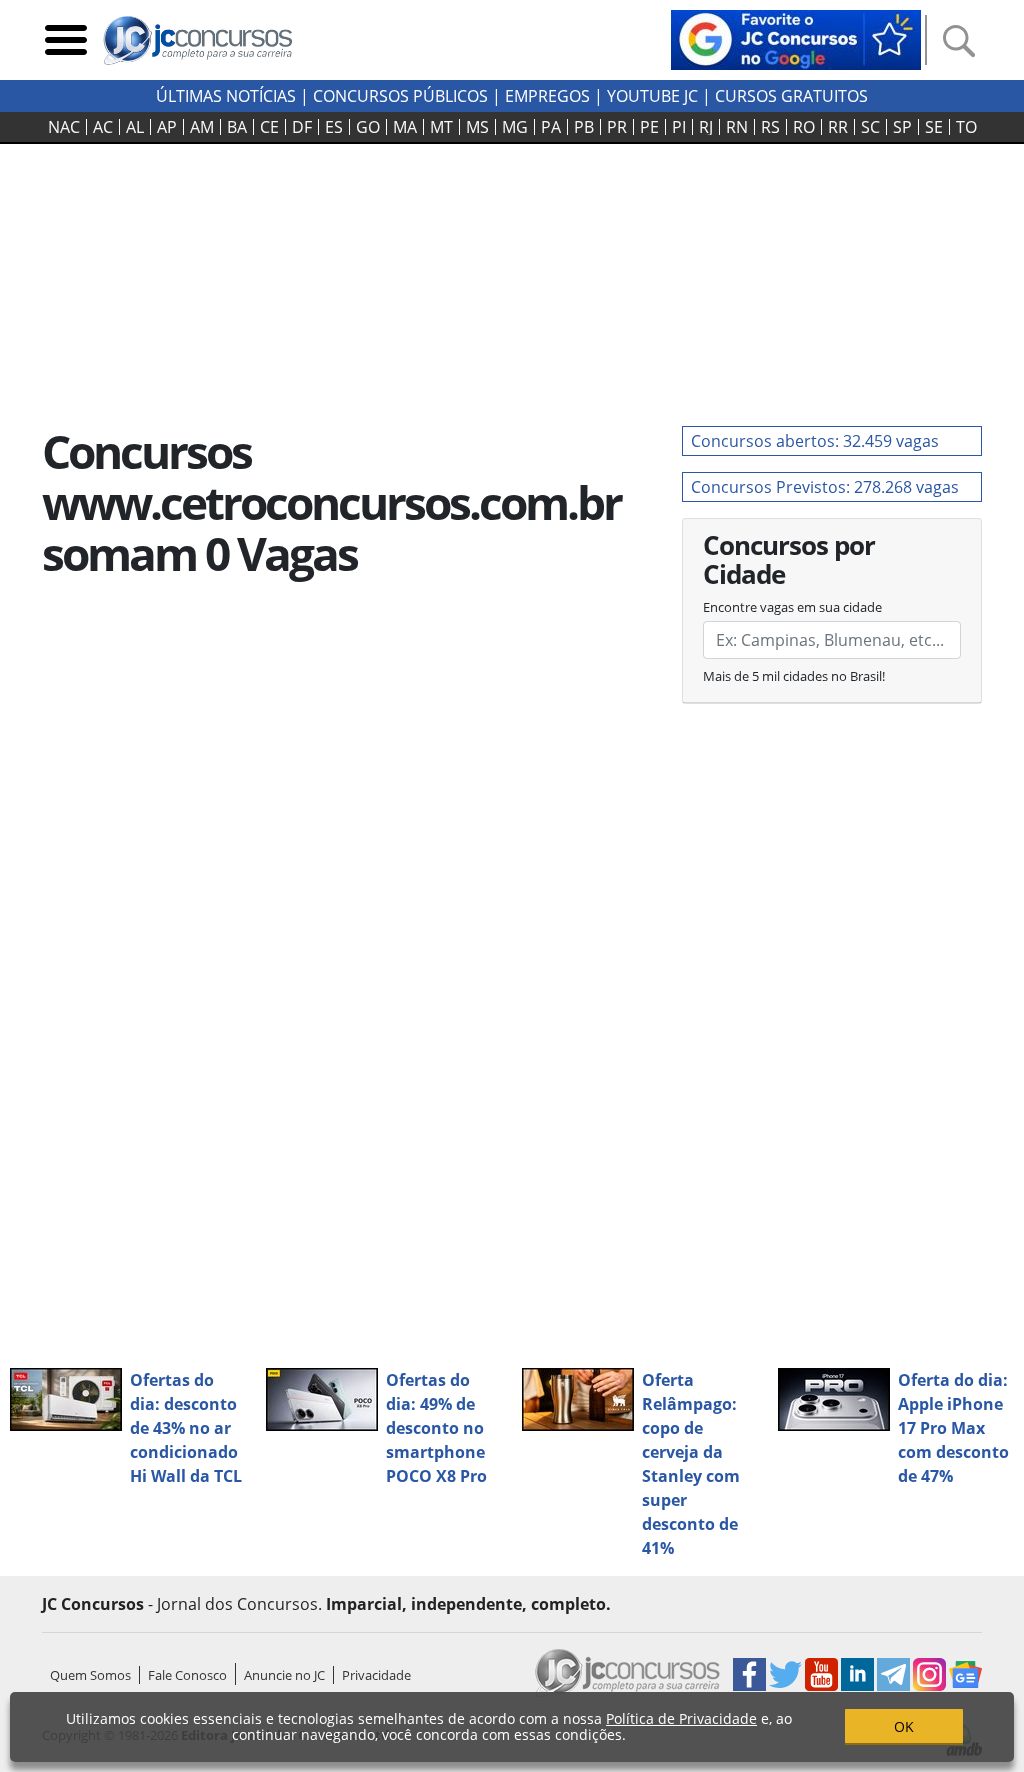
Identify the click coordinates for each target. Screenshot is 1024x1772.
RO (804, 127)
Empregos (547, 96)
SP (902, 127)
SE (934, 127)
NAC (64, 127)
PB (584, 127)
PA (551, 127)
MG (515, 127)
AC (103, 127)
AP (167, 127)
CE (269, 127)
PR (617, 127)
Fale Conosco (187, 1675)
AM (202, 127)
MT (441, 127)
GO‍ (368, 127)
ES (334, 127)
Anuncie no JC (284, 1675)
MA (405, 127)
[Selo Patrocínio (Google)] (796, 38)
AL (135, 127)
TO (966, 127)
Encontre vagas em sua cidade (792, 607)
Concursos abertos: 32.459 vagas (815, 441)
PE (649, 127)
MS (477, 127)
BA (237, 127)
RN (737, 127)
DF (302, 127)
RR (838, 127)
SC (870, 127)
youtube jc (652, 96)
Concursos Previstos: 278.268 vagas (825, 487)
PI (679, 127)
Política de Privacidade (681, 1718)
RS (770, 127)
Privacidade (376, 1675)
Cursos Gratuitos (791, 96)
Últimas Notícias (226, 96)
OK (904, 1726)
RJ (706, 127)
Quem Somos (90, 1675)
